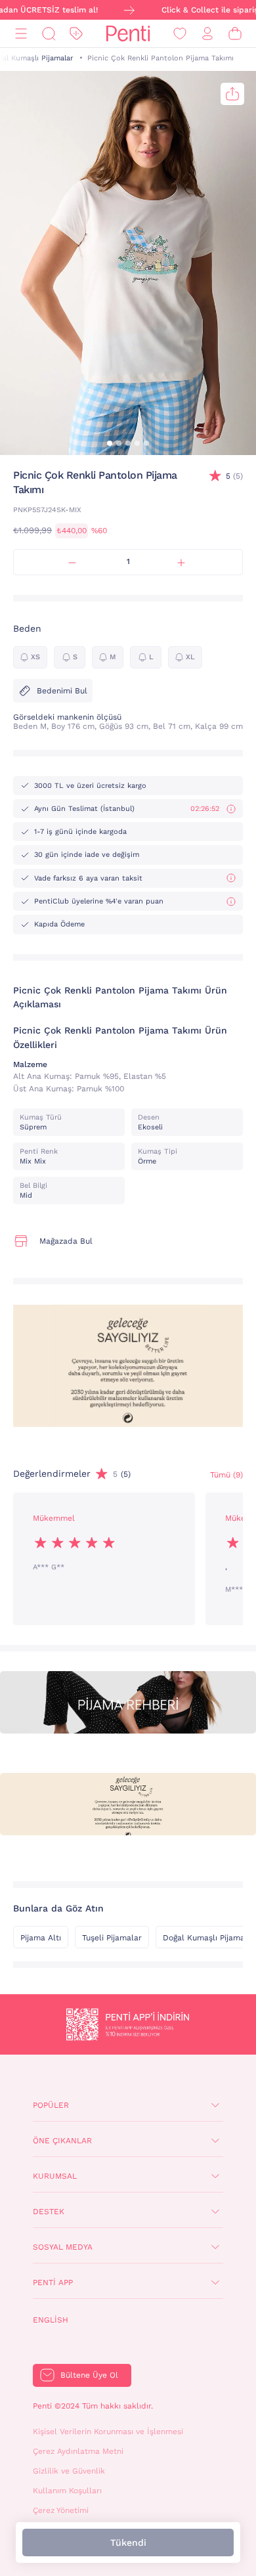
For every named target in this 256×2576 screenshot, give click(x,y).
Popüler (51, 2105)
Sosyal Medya (63, 2247)
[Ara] (49, 34)
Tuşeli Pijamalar (112, 1938)
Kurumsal (55, 2176)
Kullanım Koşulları (67, 2491)
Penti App (53, 2282)
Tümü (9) (226, 1475)
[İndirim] (76, 34)
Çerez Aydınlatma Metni (78, 2451)
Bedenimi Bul (62, 691)
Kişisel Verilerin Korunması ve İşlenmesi (108, 2432)
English (51, 2320)
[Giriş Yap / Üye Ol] (207, 34)
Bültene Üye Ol (89, 2375)
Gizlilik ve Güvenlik (69, 2471)
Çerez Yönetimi (61, 2510)
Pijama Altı (41, 1938)
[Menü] (21, 34)
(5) (234, 476)
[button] (110, 443)
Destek (49, 2212)
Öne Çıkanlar (62, 2141)
